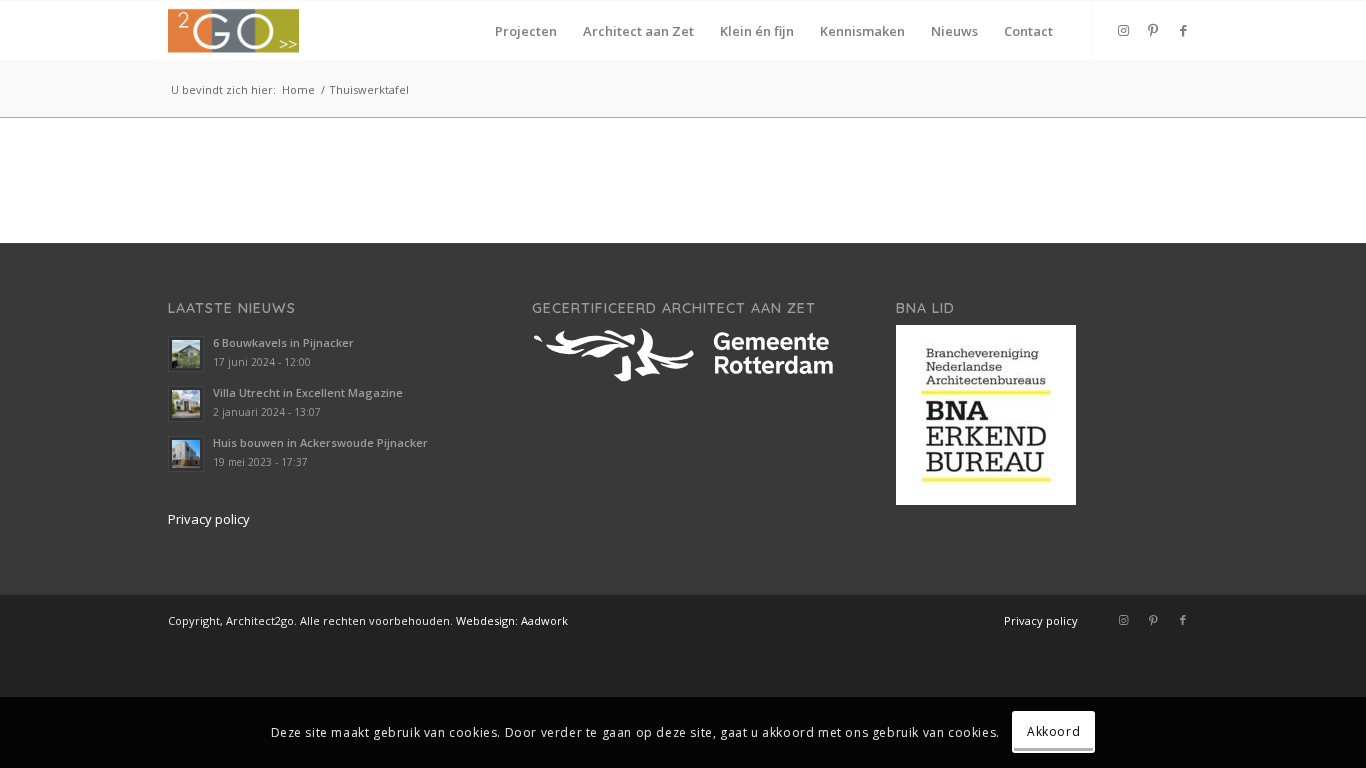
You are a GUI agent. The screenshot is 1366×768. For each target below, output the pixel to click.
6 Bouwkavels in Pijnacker (283, 342)
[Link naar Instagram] (1123, 30)
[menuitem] (526, 31)
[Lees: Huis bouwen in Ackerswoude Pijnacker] (186, 454)
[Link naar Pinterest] (1153, 30)
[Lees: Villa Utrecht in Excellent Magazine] (186, 404)
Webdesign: (487, 620)
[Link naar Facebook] (1183, 30)
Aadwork (544, 620)
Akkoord (1053, 732)
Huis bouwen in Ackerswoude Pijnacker (320, 442)
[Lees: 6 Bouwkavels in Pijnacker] (186, 354)
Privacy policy (209, 519)
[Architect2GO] (233, 31)
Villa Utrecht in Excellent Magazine (308, 392)
